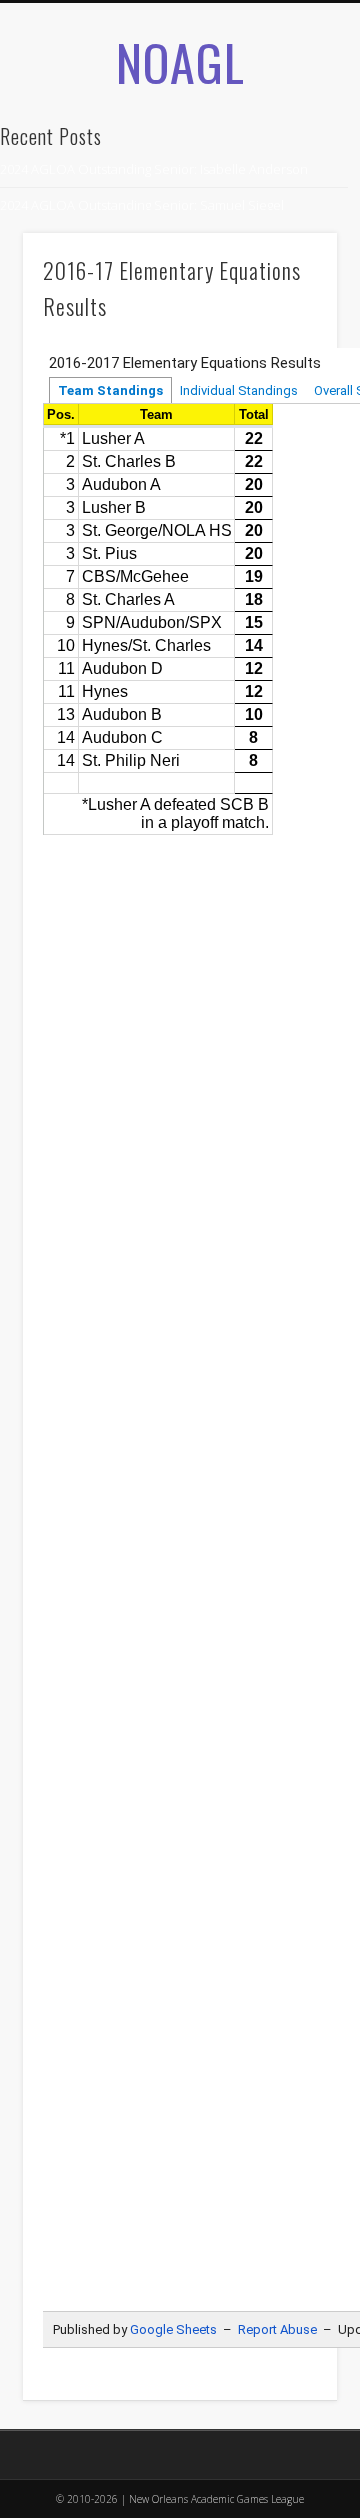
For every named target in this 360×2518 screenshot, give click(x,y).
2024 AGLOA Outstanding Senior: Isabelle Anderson (154, 169)
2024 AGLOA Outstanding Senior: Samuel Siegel (142, 205)
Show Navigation (290, 219)
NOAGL (180, 61)
